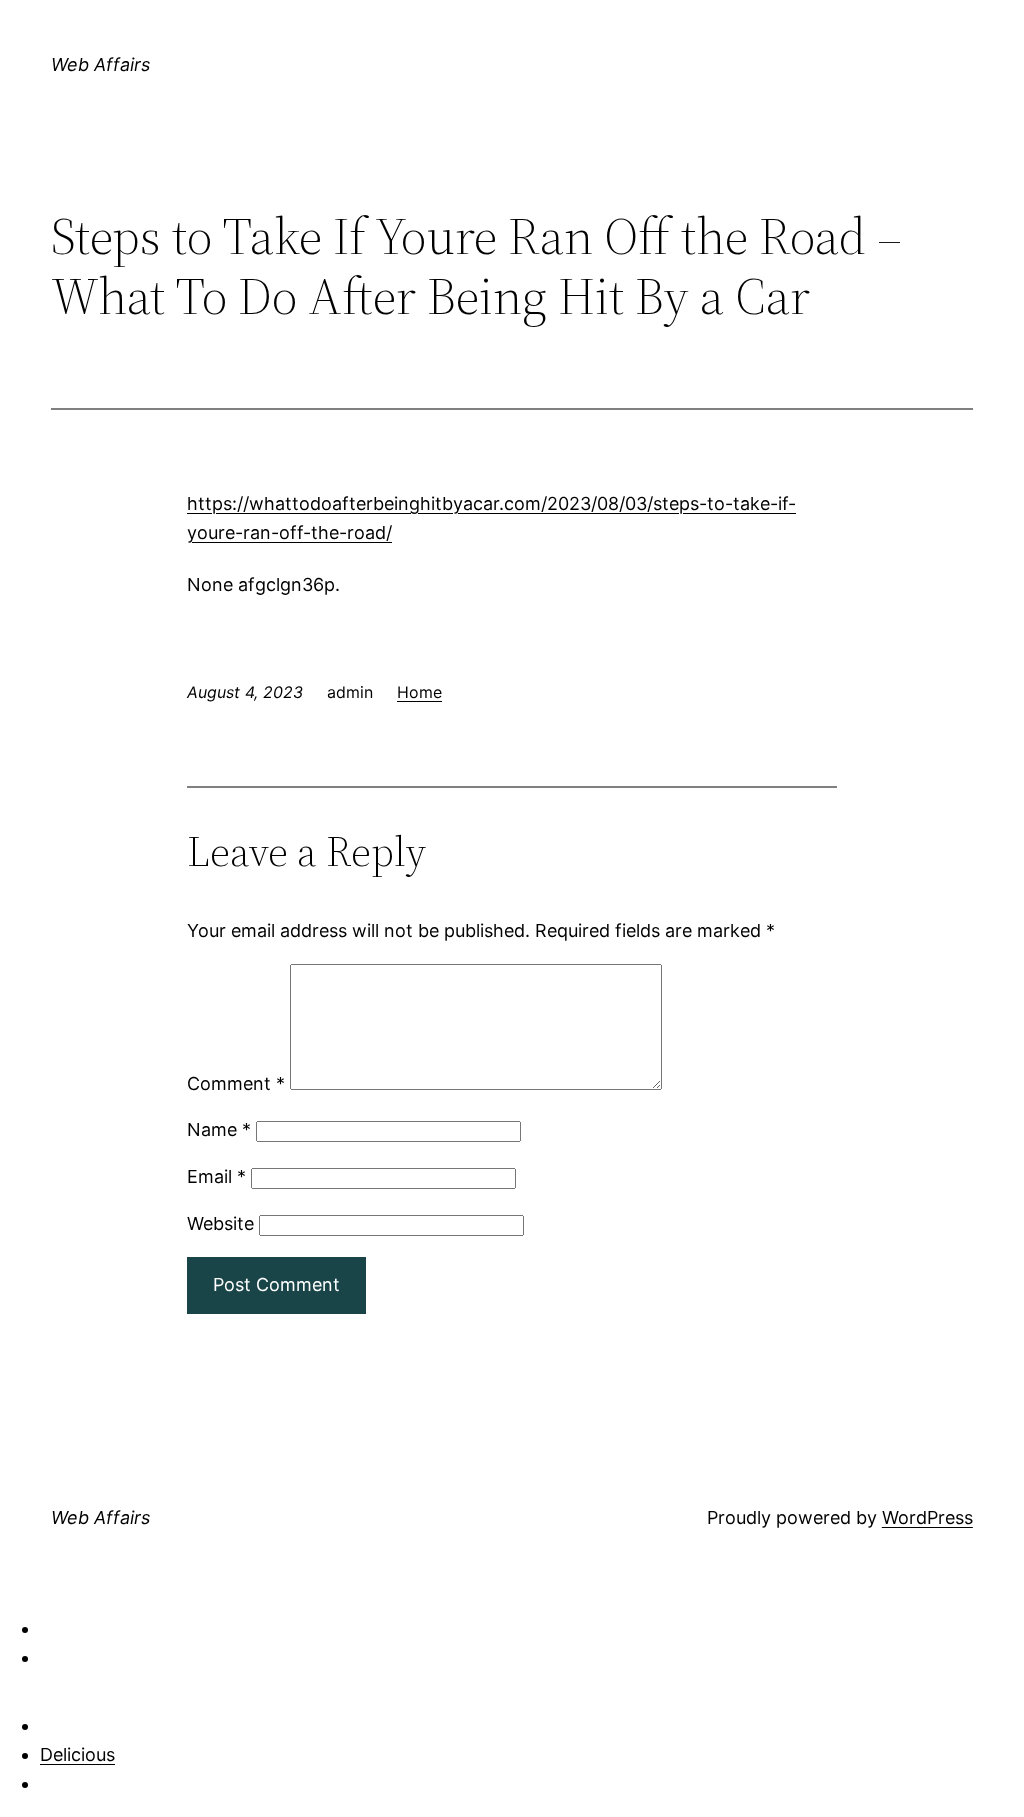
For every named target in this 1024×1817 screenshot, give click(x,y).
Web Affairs (100, 64)
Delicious (77, 1754)
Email (216, 1176)
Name (219, 1129)
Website (220, 1223)
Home (419, 692)
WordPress (927, 1517)
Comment (236, 1083)
